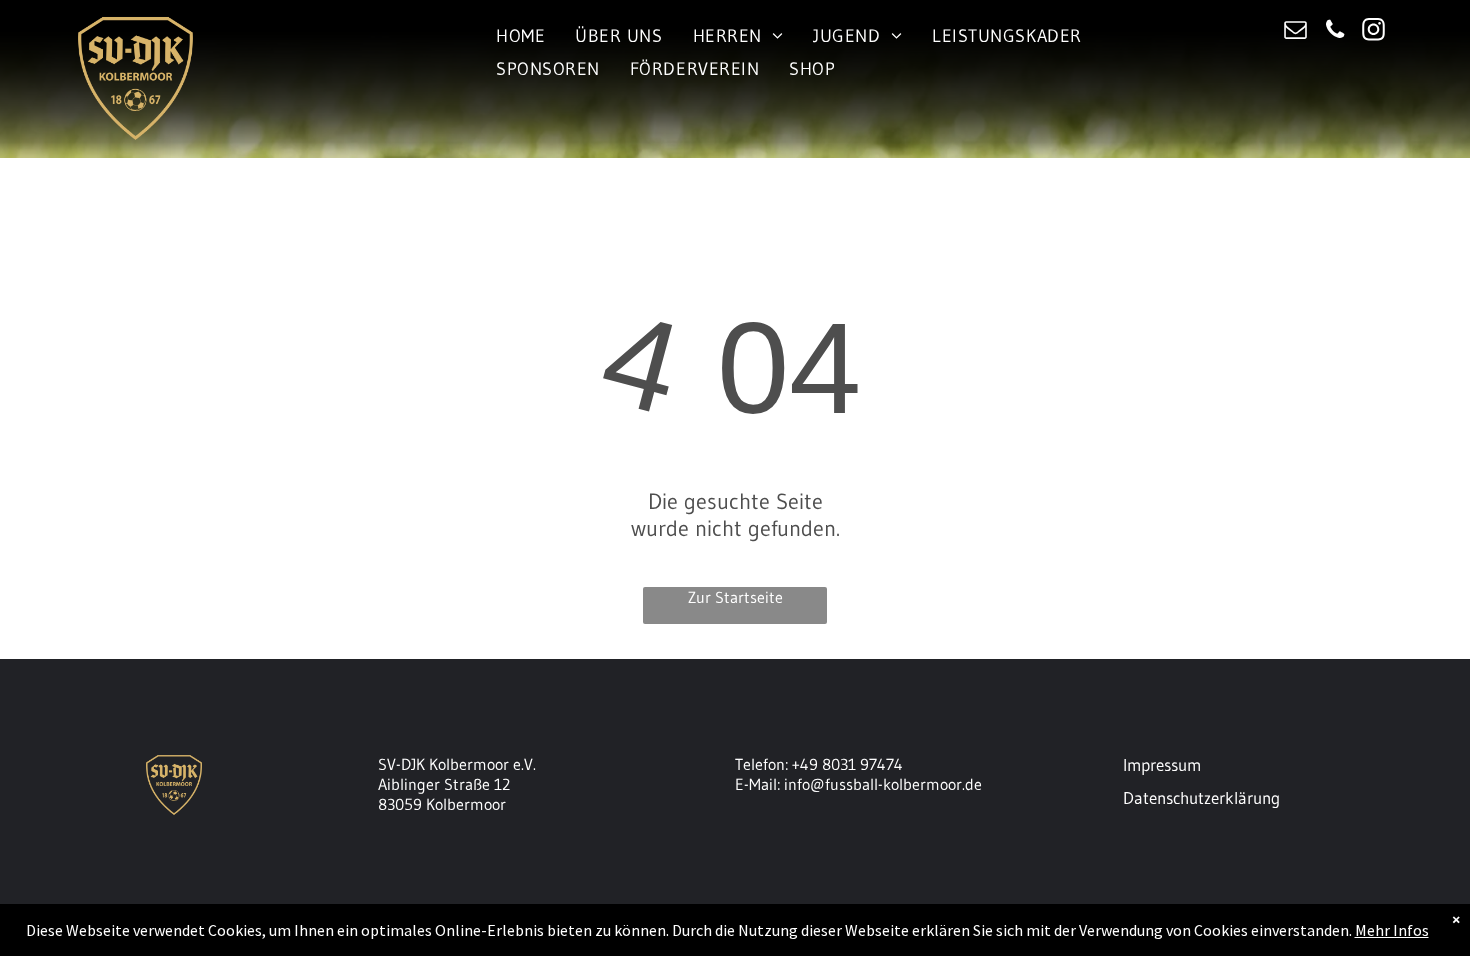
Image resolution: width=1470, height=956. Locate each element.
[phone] (1335, 32)
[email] (1296, 32)
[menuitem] (520, 35)
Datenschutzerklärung (1201, 797)
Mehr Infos (1392, 930)
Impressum (1162, 764)
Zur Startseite (735, 597)
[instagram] (1374, 32)
